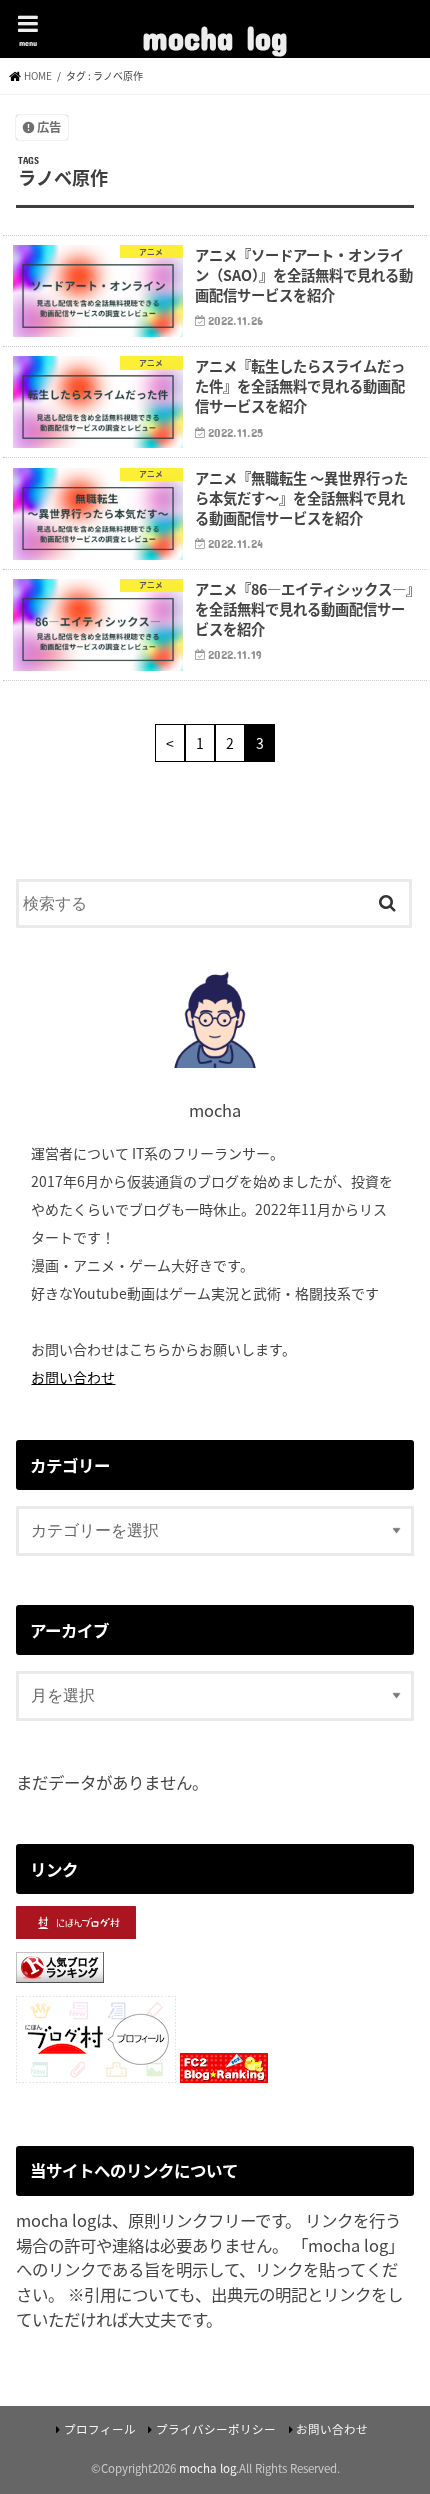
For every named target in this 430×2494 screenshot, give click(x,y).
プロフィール (100, 2429)
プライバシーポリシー (216, 2429)
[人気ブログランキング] (60, 1984)
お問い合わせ (73, 1377)
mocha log (215, 30)
